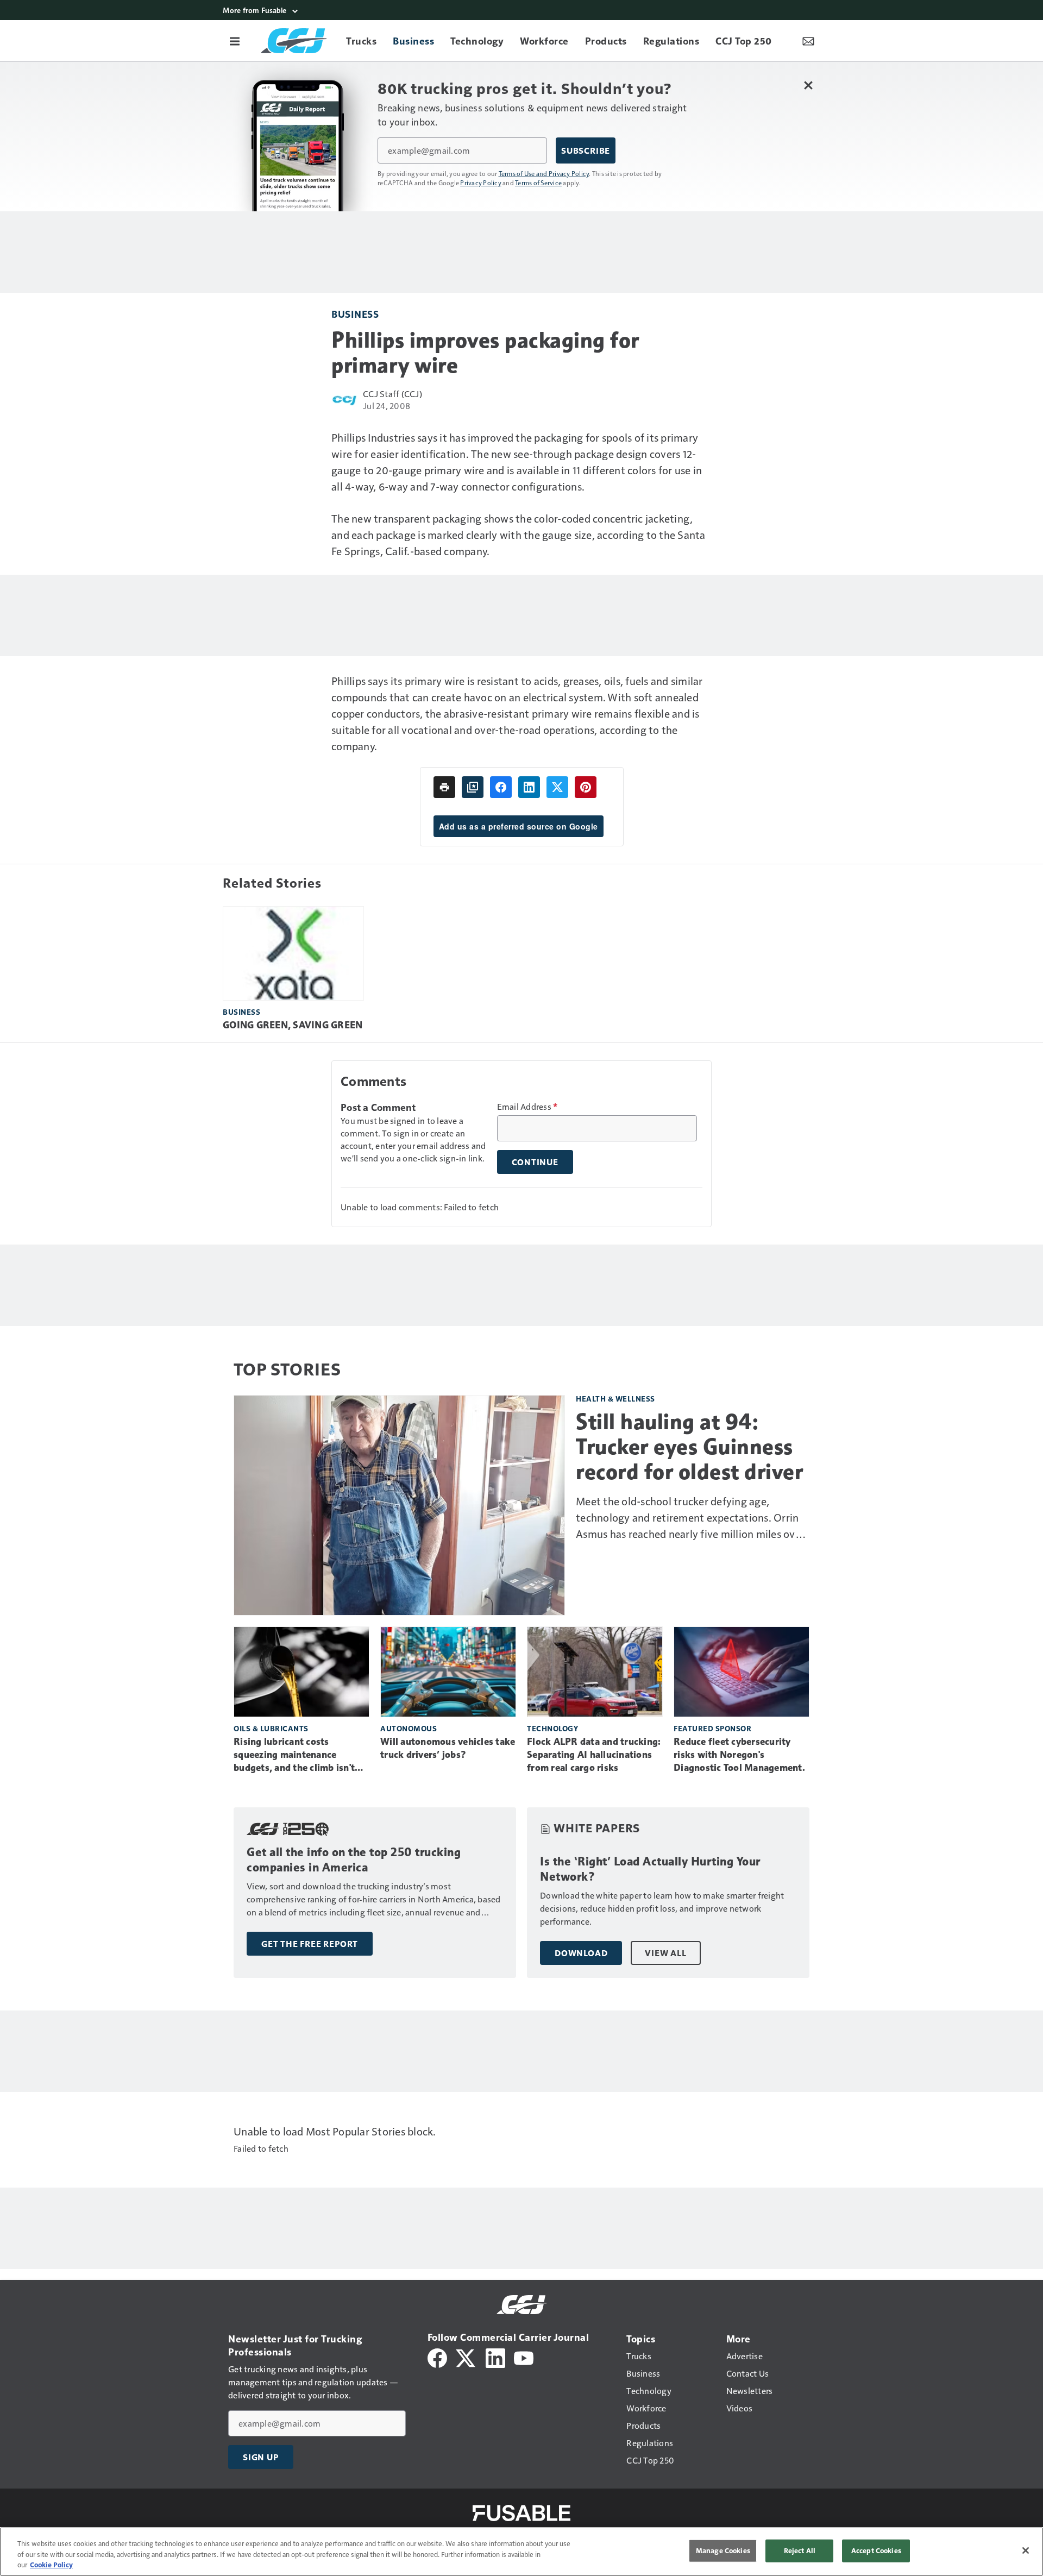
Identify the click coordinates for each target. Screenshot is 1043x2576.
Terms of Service (538, 183)
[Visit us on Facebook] (437, 2357)
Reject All (800, 2550)
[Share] (501, 787)
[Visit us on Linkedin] (495, 2357)
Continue (535, 1162)
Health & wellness (615, 1399)
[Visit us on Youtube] (524, 2357)
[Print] (444, 787)
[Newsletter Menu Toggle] (808, 41)
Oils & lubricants (271, 1728)
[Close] (1026, 2550)
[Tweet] (557, 787)
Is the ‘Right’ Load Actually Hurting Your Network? (650, 1869)
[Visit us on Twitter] (466, 2357)
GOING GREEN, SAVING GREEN (293, 1025)
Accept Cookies (876, 2550)
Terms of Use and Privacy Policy (544, 173)
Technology (552, 1728)
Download (581, 1953)
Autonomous (409, 1728)
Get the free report (310, 1944)
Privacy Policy (481, 183)
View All (665, 1953)
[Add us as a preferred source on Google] (473, 787)
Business (355, 314)
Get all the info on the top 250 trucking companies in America (354, 1860)
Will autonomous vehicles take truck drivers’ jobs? (448, 1748)
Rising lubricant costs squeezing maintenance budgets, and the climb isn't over (294, 1755)
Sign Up (261, 2457)
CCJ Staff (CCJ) (392, 394)
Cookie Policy (51, 2565)
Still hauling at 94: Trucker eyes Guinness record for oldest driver (689, 1447)
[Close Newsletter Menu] (808, 85)
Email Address (527, 1107)
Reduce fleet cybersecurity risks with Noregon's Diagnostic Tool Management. (739, 1755)
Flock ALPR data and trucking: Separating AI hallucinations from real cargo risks (594, 1755)
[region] (521, 2552)
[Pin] (586, 787)
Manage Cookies (723, 2550)
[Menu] (235, 41)
